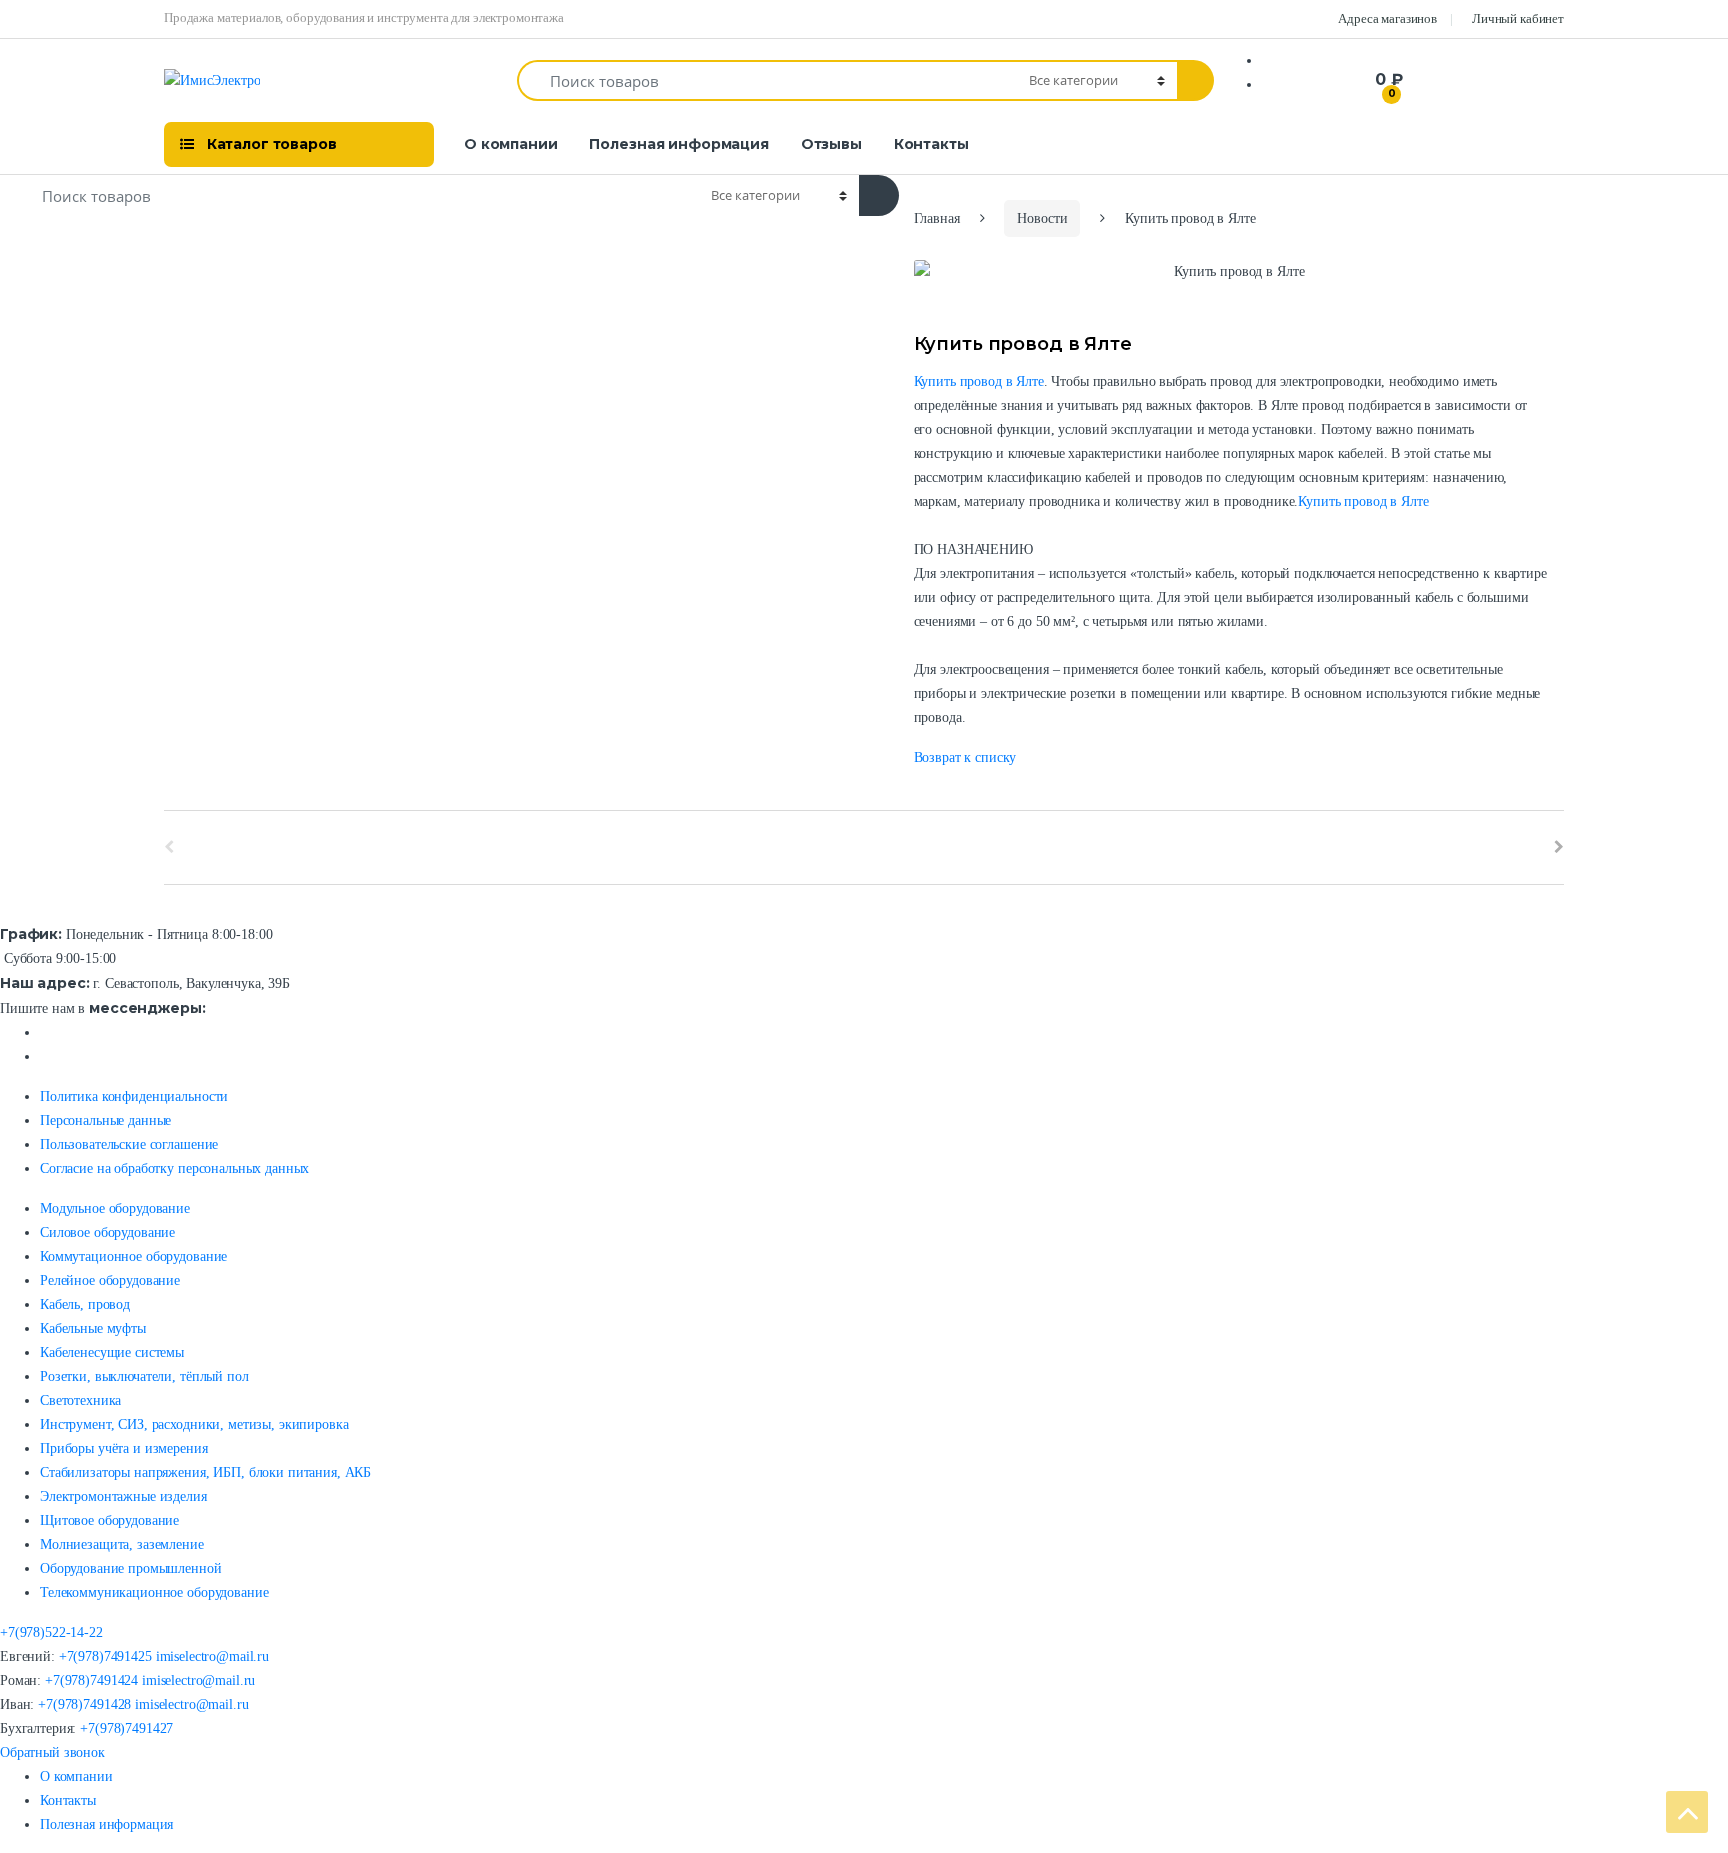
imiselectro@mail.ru (212, 1656)
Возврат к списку (965, 757)
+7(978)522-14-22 (51, 1632)
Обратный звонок (52, 1752)
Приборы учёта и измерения (124, 1448)
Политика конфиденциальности (134, 1096)
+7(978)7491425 (105, 1656)
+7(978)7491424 (91, 1680)
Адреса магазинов (1387, 18)
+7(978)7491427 (126, 1728)
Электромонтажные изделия (123, 1496)
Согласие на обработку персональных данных (174, 1168)
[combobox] (768, 80)
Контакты (931, 144)
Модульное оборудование (115, 1208)
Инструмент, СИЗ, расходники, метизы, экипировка (194, 1424)
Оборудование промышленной (131, 1568)
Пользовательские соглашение (129, 1144)
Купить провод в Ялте (979, 381)
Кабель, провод (85, 1304)
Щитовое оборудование (109, 1520)
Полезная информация (678, 144)
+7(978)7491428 (84, 1704)
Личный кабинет (1518, 18)
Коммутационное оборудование (133, 1256)
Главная (937, 218)
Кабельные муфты (93, 1328)
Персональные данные (105, 1120)
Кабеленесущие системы (112, 1352)
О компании (511, 144)
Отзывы (831, 144)
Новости (1042, 218)
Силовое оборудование (107, 1232)
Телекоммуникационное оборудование (154, 1592)
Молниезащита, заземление (122, 1544)
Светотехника (80, 1400)
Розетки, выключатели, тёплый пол (144, 1376)
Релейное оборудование (110, 1280)
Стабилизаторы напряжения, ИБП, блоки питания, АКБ (205, 1472)
